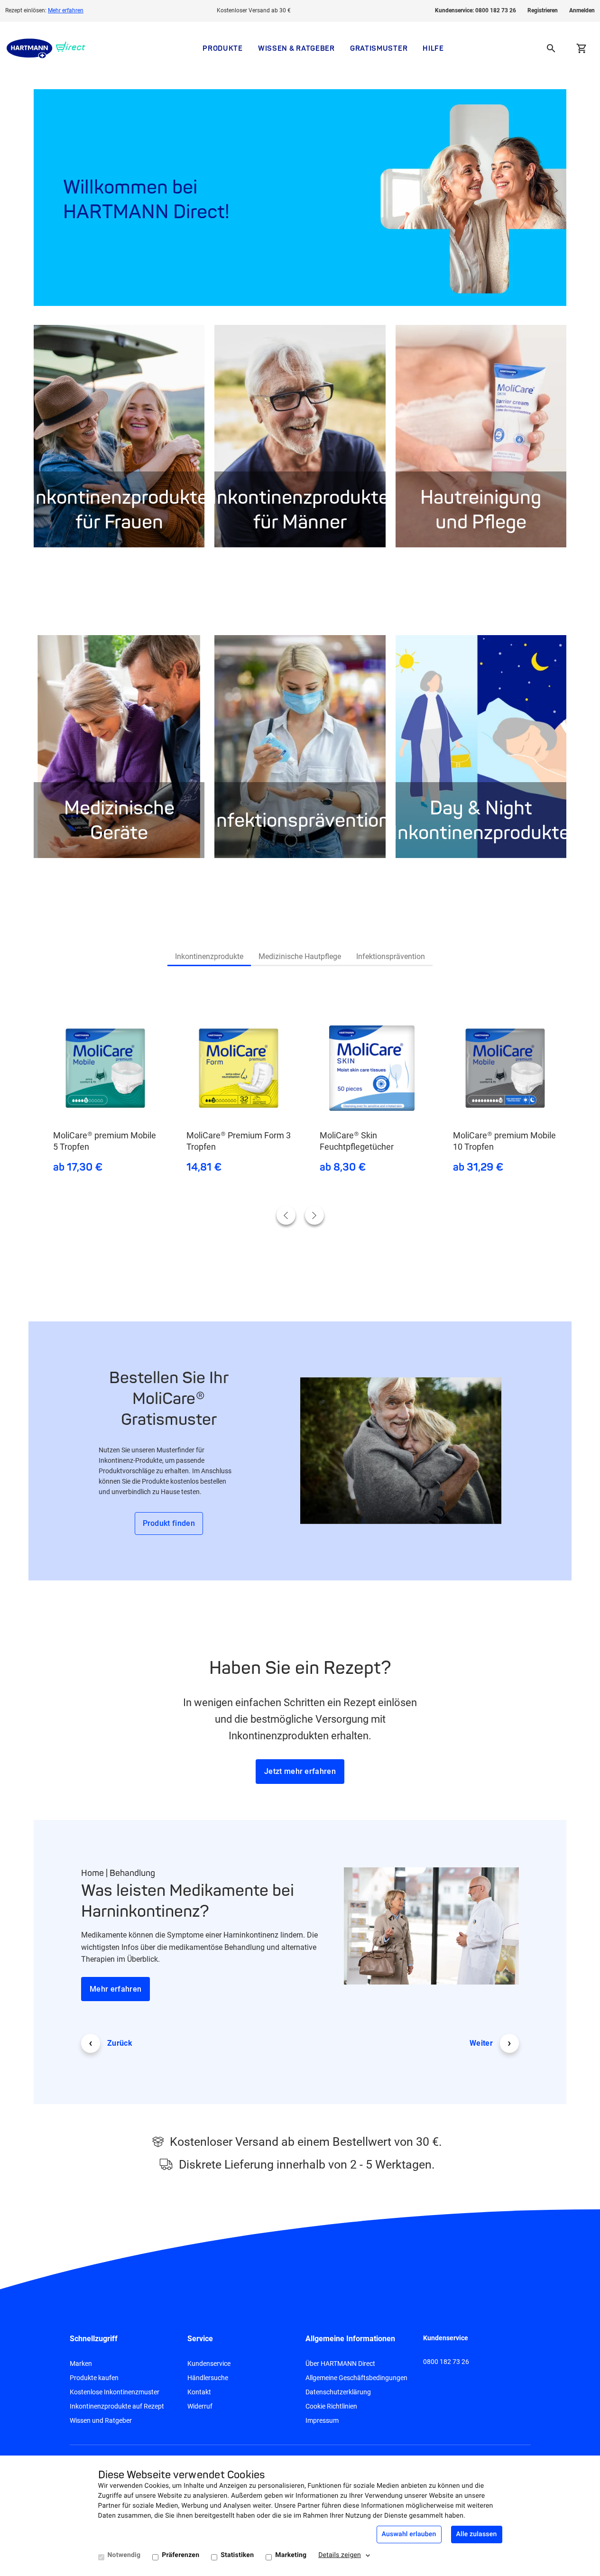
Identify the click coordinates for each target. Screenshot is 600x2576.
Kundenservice (209, 2364)
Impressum (322, 2420)
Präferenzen (180, 2555)
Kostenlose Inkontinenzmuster (115, 2392)
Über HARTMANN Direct (340, 2364)
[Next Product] (314, 1215)
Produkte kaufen (94, 2378)
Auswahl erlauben (409, 2534)
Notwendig (124, 2555)
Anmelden (582, 10)
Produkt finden (169, 1523)
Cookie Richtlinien (331, 2406)
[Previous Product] (286, 1215)
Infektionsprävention (391, 956)
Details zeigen (340, 2555)
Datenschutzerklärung (338, 2392)
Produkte (223, 48)
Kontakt (199, 2392)
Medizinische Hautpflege (300, 956)
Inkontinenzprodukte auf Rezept (117, 2406)
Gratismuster (379, 48)
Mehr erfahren (66, 10)
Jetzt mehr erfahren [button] (300, 1771)
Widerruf (200, 2406)
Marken (81, 2364)
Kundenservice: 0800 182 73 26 (475, 10)
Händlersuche (208, 2378)
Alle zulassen (477, 2534)
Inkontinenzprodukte (209, 956)
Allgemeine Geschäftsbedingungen (356, 2378)
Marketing (291, 2555)
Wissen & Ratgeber (296, 48)
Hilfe (433, 48)
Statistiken (237, 2555)
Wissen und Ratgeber (101, 2420)
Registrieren (543, 10)
